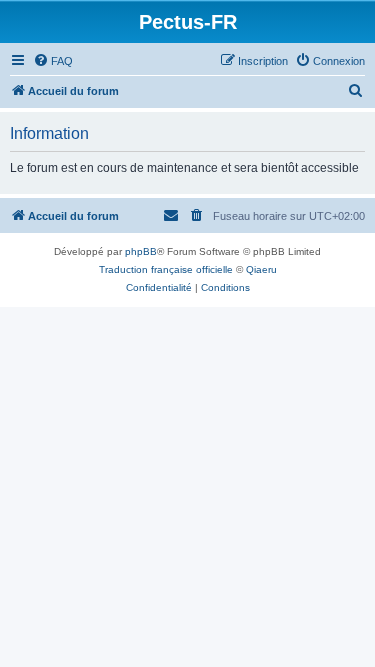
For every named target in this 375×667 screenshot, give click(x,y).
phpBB (141, 251)
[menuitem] (53, 61)
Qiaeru (261, 269)
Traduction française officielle (166, 269)
